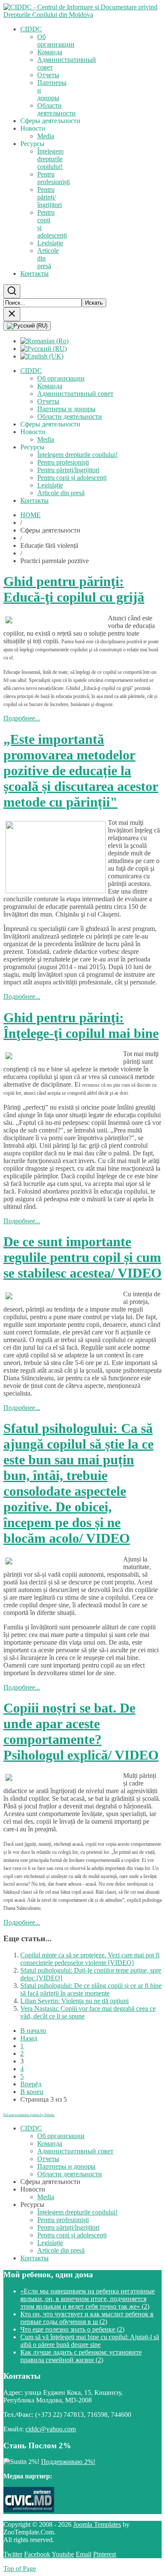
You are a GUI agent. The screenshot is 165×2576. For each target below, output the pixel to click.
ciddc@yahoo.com (51, 2429)
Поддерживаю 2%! (68, 2462)
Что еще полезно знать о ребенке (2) (72, 2329)
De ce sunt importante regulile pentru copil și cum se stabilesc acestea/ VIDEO (82, 1257)
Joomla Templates (97, 2524)
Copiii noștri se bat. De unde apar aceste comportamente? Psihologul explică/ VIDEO (81, 1731)
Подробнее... (22, 718)
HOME (30, 515)
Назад (29, 2038)
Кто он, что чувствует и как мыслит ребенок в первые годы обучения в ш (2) (87, 2318)
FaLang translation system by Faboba (29, 2115)
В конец (32, 2092)
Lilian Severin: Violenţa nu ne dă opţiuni (74, 2001)
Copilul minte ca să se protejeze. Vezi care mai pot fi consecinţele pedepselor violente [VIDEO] (90, 1959)
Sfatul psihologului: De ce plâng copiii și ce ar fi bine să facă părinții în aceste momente (91, 1989)
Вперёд (31, 2084)
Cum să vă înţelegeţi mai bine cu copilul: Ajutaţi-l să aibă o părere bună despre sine (90, 2341)
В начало (33, 2031)
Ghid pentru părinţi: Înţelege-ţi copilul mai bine (81, 1025)
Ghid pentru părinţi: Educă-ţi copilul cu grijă (74, 589)
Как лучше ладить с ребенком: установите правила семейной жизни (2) (81, 2356)
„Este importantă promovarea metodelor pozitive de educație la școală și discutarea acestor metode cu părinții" (81, 771)
